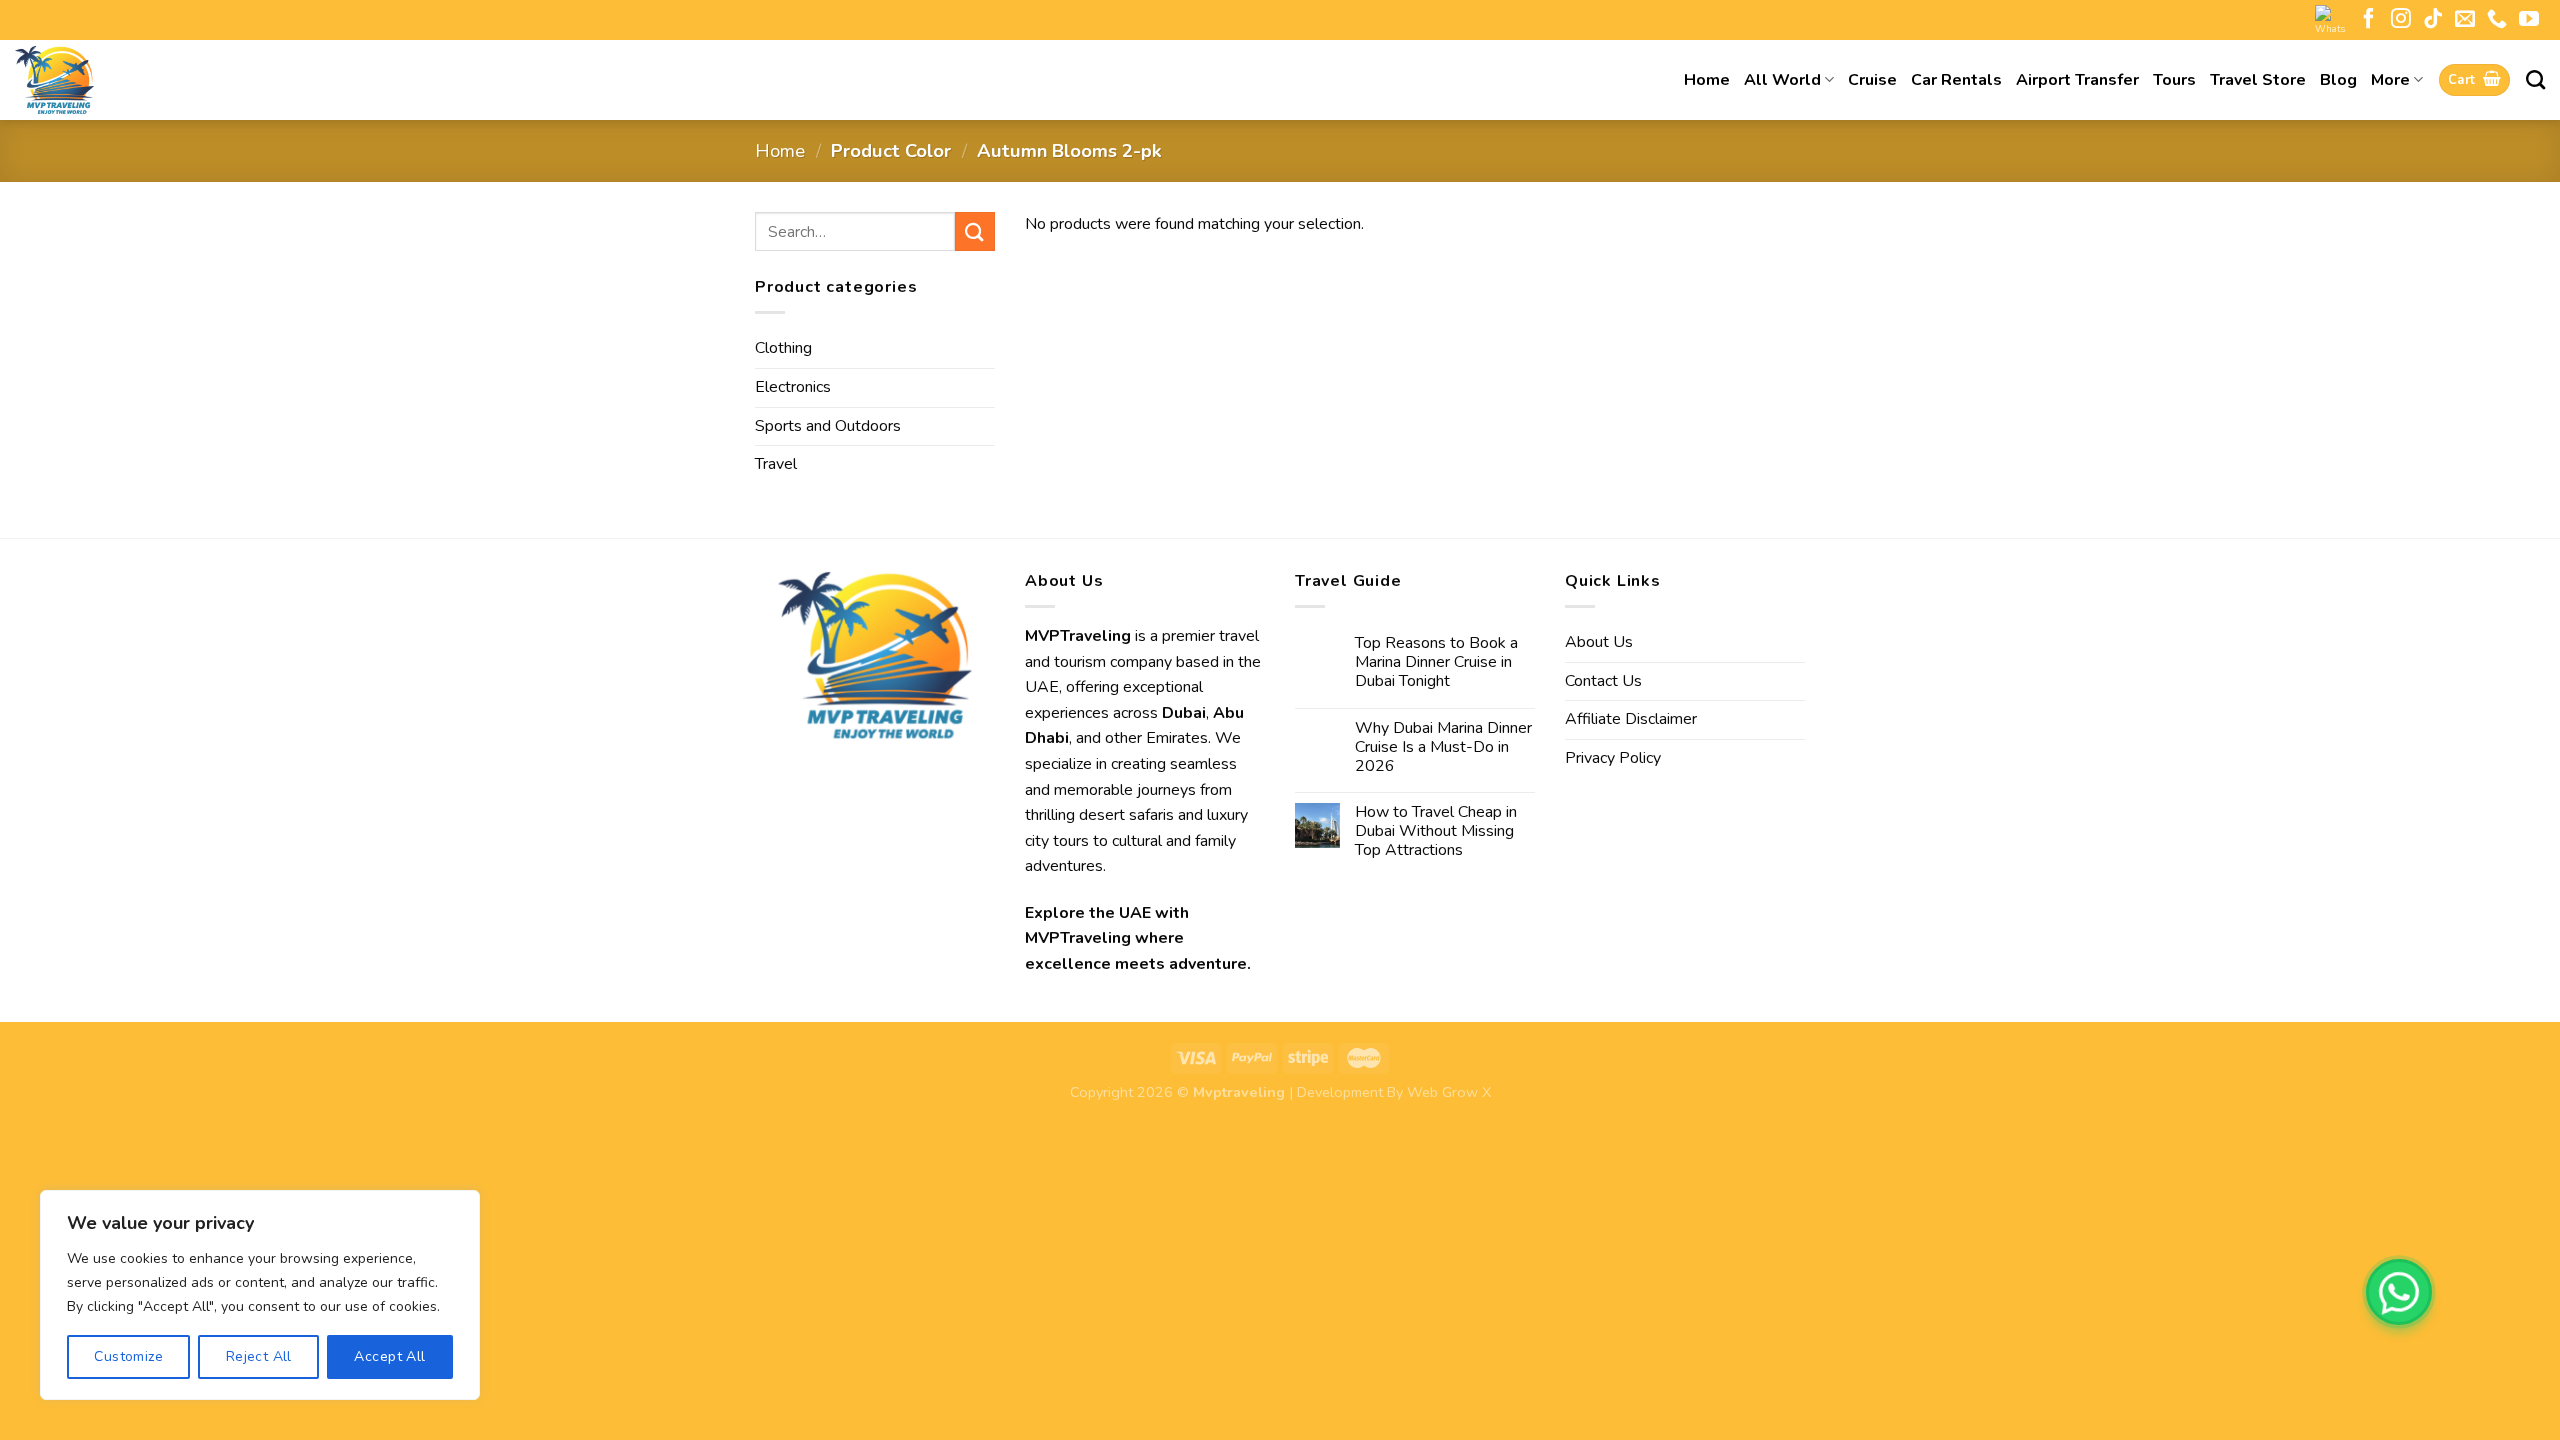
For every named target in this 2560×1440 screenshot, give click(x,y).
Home (1707, 80)
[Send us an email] (2465, 20)
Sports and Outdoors (828, 426)
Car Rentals (1956, 80)
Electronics (793, 387)
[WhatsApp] (2399, 1292)
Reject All (259, 1356)
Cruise (1872, 80)
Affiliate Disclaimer (1631, 719)
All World (1782, 80)
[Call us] (2497, 20)
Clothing (783, 348)
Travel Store (2258, 80)
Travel (776, 464)
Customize (128, 1356)
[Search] (2535, 79)
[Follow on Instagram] (2401, 20)
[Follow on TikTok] (2433, 20)
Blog (2338, 80)
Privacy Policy (1613, 758)
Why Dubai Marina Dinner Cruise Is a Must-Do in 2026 (1443, 748)
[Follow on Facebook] (2369, 20)
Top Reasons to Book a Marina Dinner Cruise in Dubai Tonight (1436, 663)
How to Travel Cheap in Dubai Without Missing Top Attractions (1436, 832)
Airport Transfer (2077, 80)
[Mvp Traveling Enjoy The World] (115, 80)
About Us (1599, 642)
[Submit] (975, 231)
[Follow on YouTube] (2529, 20)
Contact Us (1603, 681)
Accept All (389, 1356)
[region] (260, 1295)
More (2390, 80)
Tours (2174, 80)
